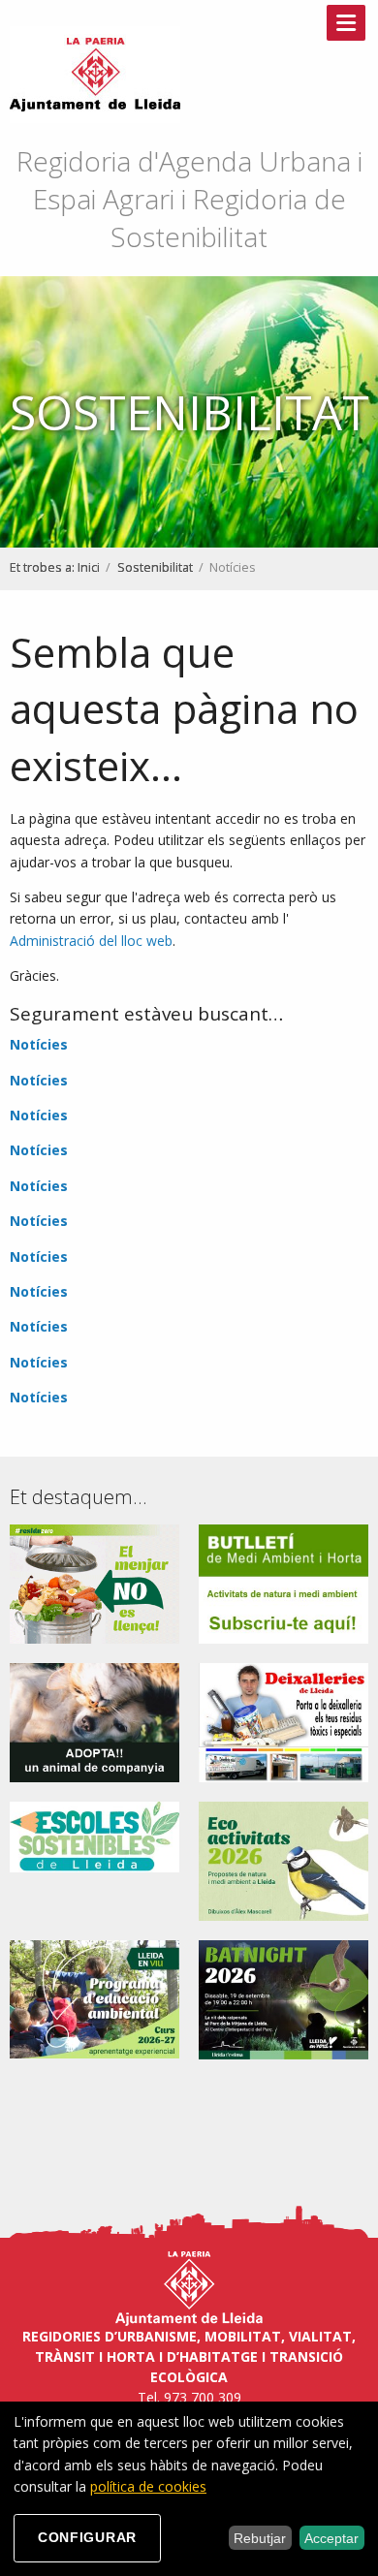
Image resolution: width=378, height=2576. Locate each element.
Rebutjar (260, 2538)
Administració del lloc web (91, 941)
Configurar (87, 2537)
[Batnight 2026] (283, 1998)
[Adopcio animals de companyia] (94, 1721)
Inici (89, 567)
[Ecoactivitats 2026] (283, 1859)
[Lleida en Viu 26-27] (94, 1998)
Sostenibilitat (155, 567)
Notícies (39, 1044)
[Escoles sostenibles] (94, 1835)
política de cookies (148, 2486)
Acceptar (331, 2538)
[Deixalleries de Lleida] (283, 1721)
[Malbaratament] (94, 1582)
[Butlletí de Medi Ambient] (283, 1582)
